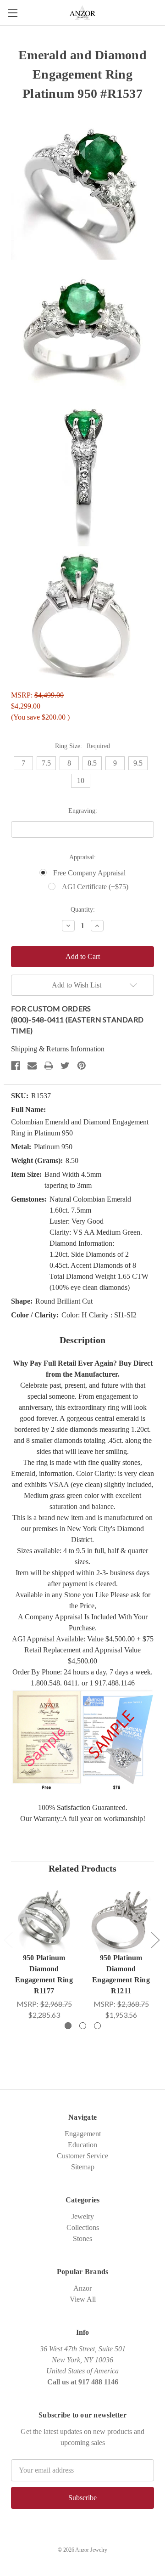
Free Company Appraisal (89, 873)
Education (82, 2145)
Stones (82, 2238)
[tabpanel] (44, 1953)
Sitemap (83, 2167)
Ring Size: (82, 746)
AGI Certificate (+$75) (95, 887)
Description (82, 1340)
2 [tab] (83, 2026)
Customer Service (82, 2156)
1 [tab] (68, 2026)
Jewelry (83, 2216)
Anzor (82, 2288)
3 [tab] (97, 2026)
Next (155, 1940)
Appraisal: (82, 857)
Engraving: (83, 811)
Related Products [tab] (82, 1868)
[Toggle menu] (13, 13)
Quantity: (83, 910)
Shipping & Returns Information (58, 1049)
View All (83, 2299)
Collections (83, 2227)
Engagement (83, 2134)
